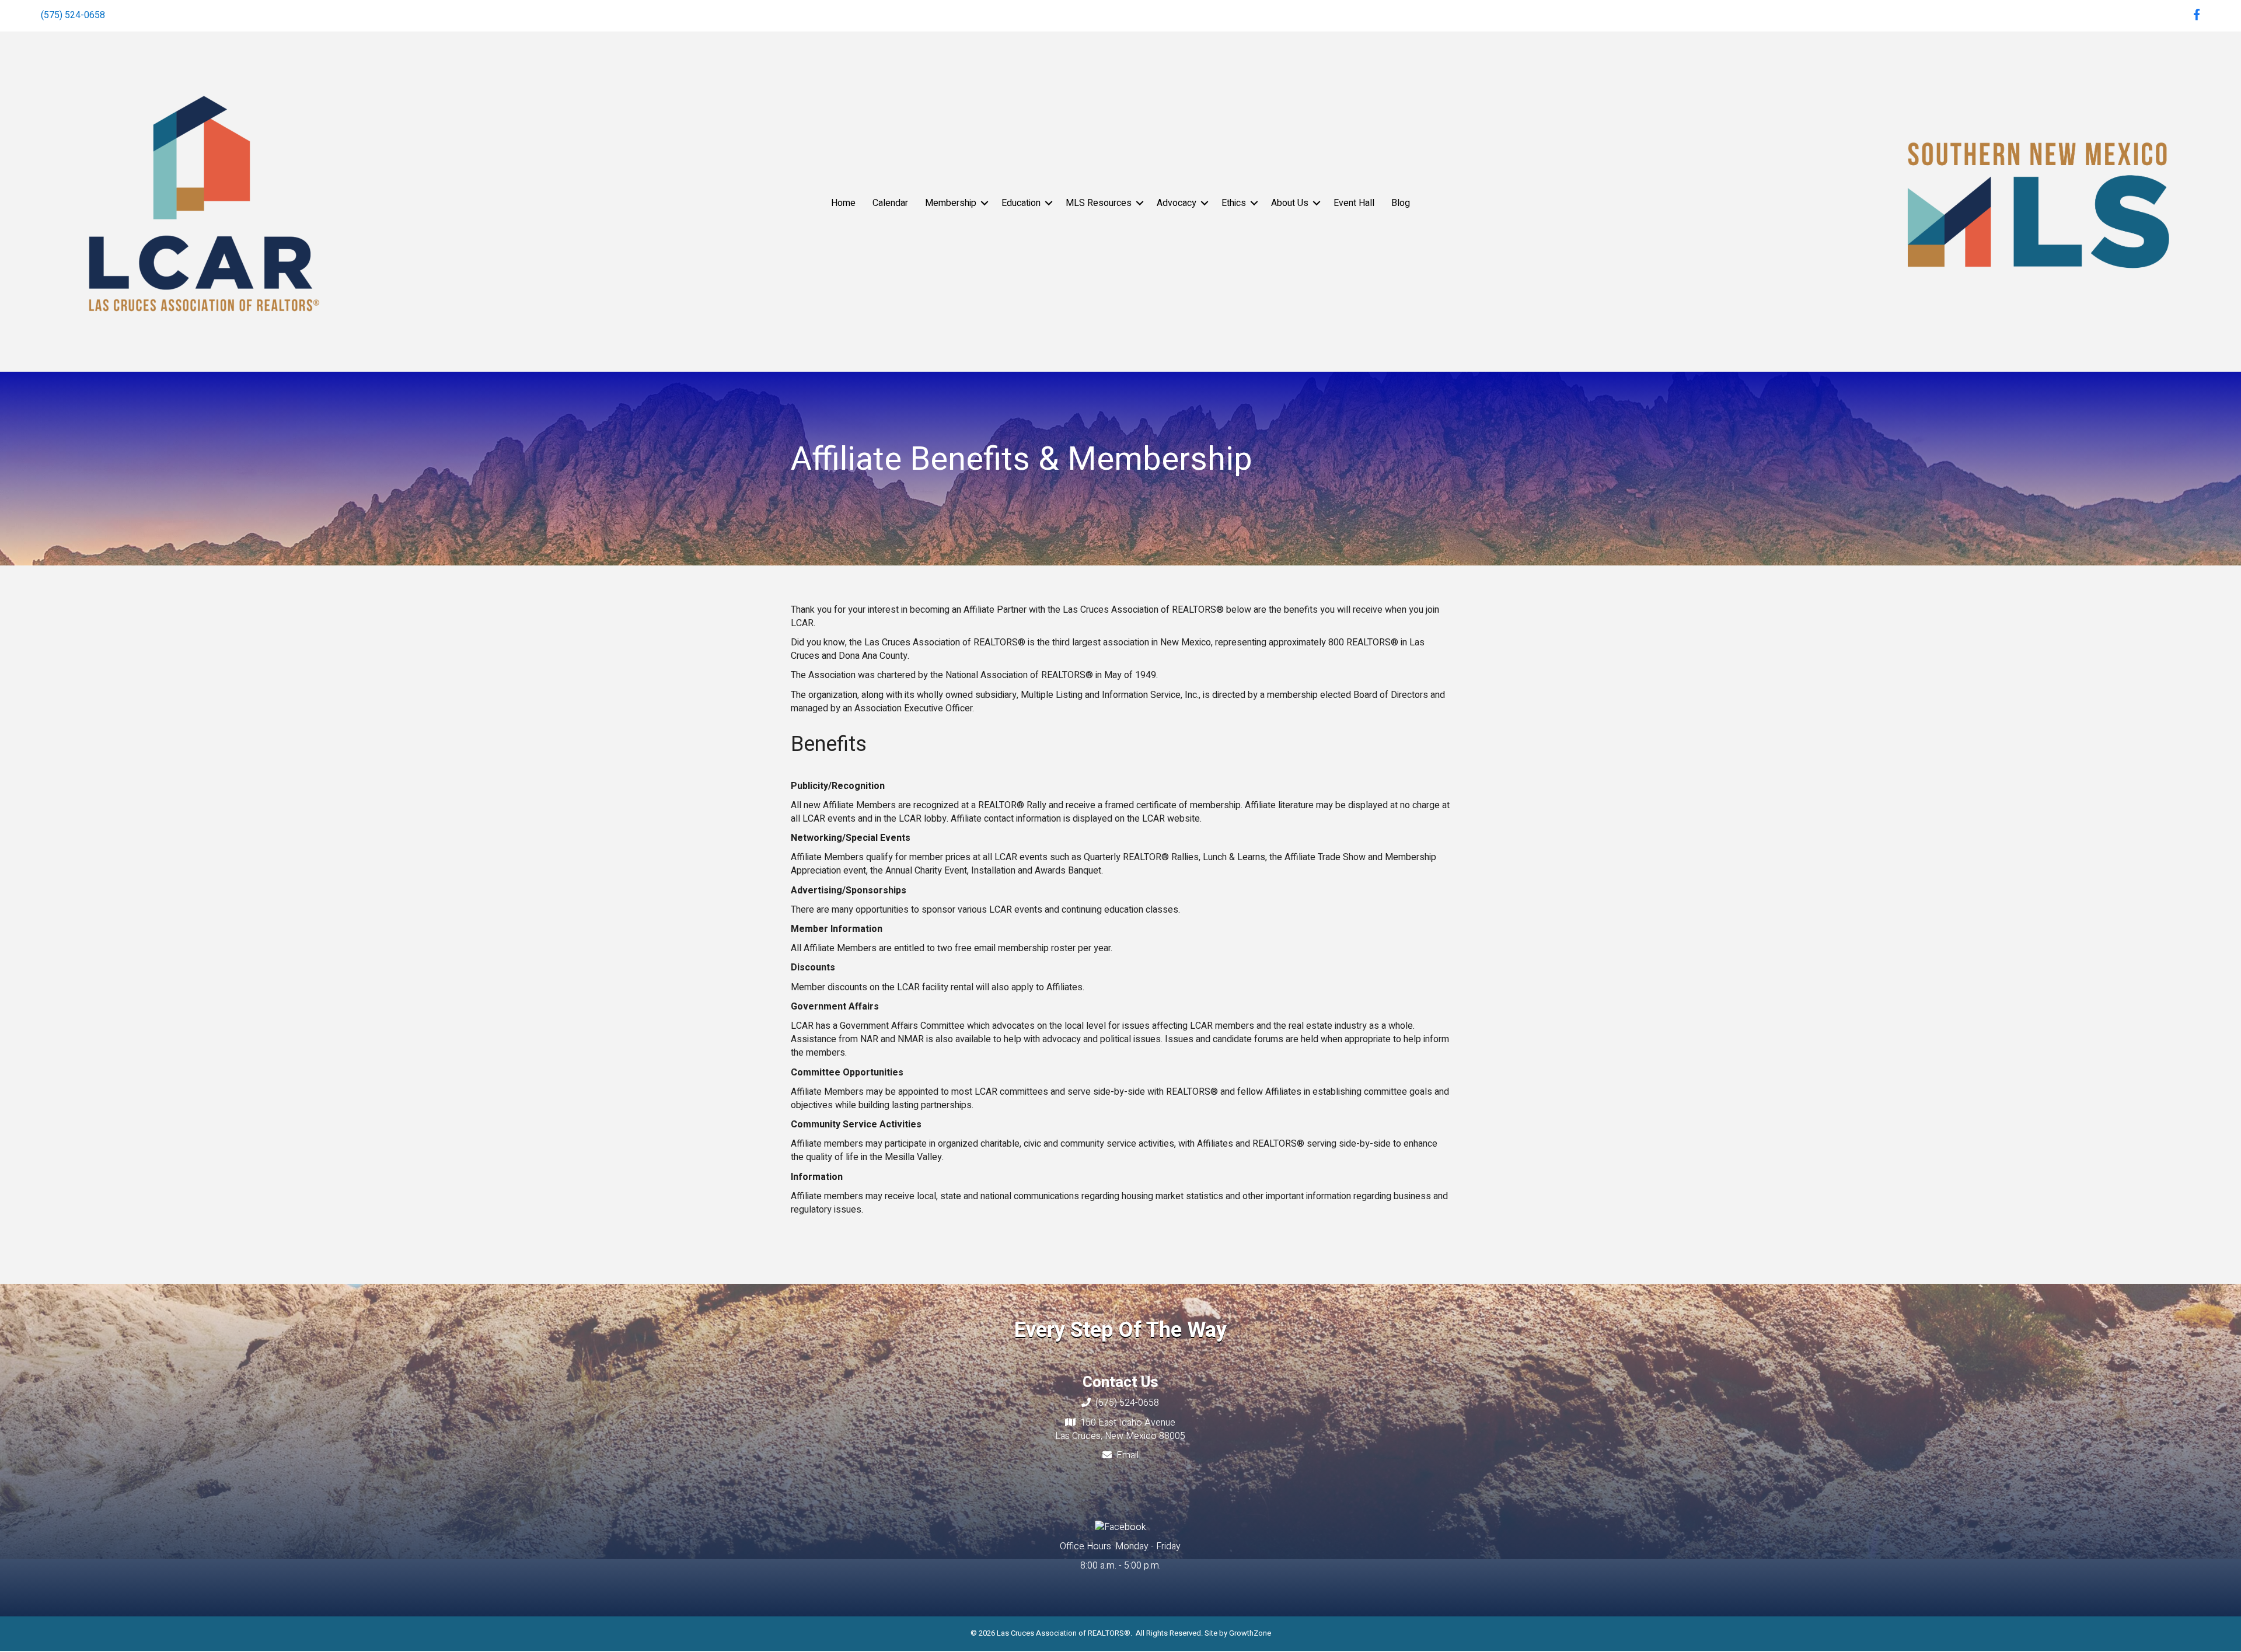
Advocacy (1177, 203)
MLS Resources (1099, 203)
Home (843, 203)
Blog (1401, 203)
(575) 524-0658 (73, 15)
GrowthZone (1250, 1633)
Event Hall (1354, 203)
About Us (1290, 203)
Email (1128, 1455)
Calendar (890, 203)
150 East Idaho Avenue (1128, 1423)
